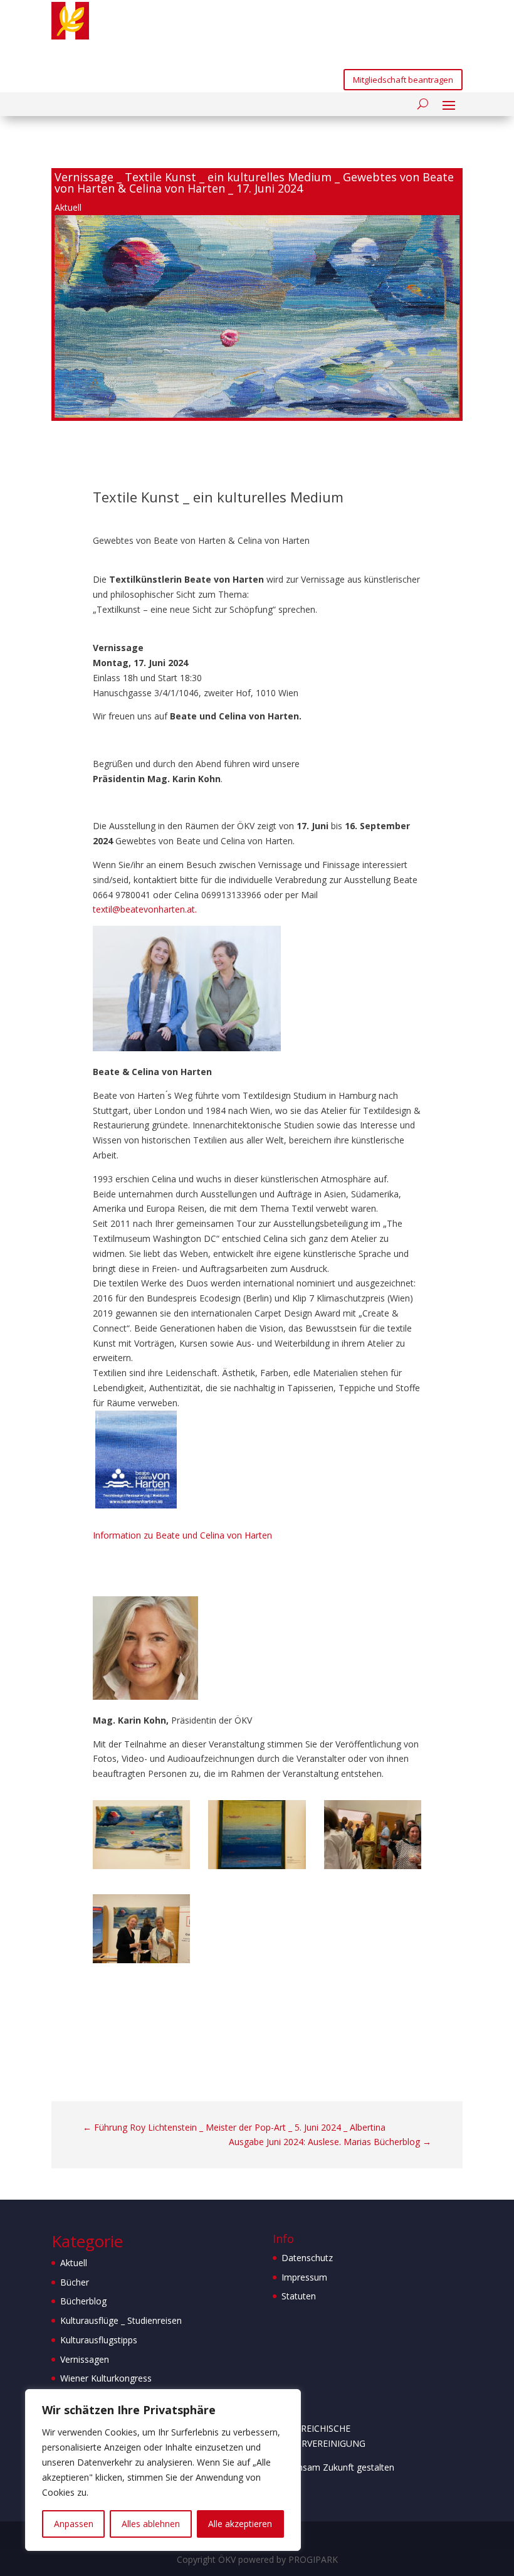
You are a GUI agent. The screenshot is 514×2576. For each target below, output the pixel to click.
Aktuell (68, 207)
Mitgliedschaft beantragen (403, 80)
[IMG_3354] (257, 1866)
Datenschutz (307, 2258)
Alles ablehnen (151, 2524)
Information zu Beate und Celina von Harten (182, 1535)
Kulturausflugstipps (99, 2340)
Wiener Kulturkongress (106, 2378)
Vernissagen (85, 2359)
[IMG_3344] (373, 1866)
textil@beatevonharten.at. (145, 909)
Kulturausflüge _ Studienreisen (121, 2320)
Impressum (304, 2277)
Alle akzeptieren (240, 2524)
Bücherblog (83, 2301)
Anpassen (74, 2524)
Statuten (299, 2296)
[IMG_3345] (142, 1960)
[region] (163, 2470)
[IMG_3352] (142, 1866)
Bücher (75, 2282)
